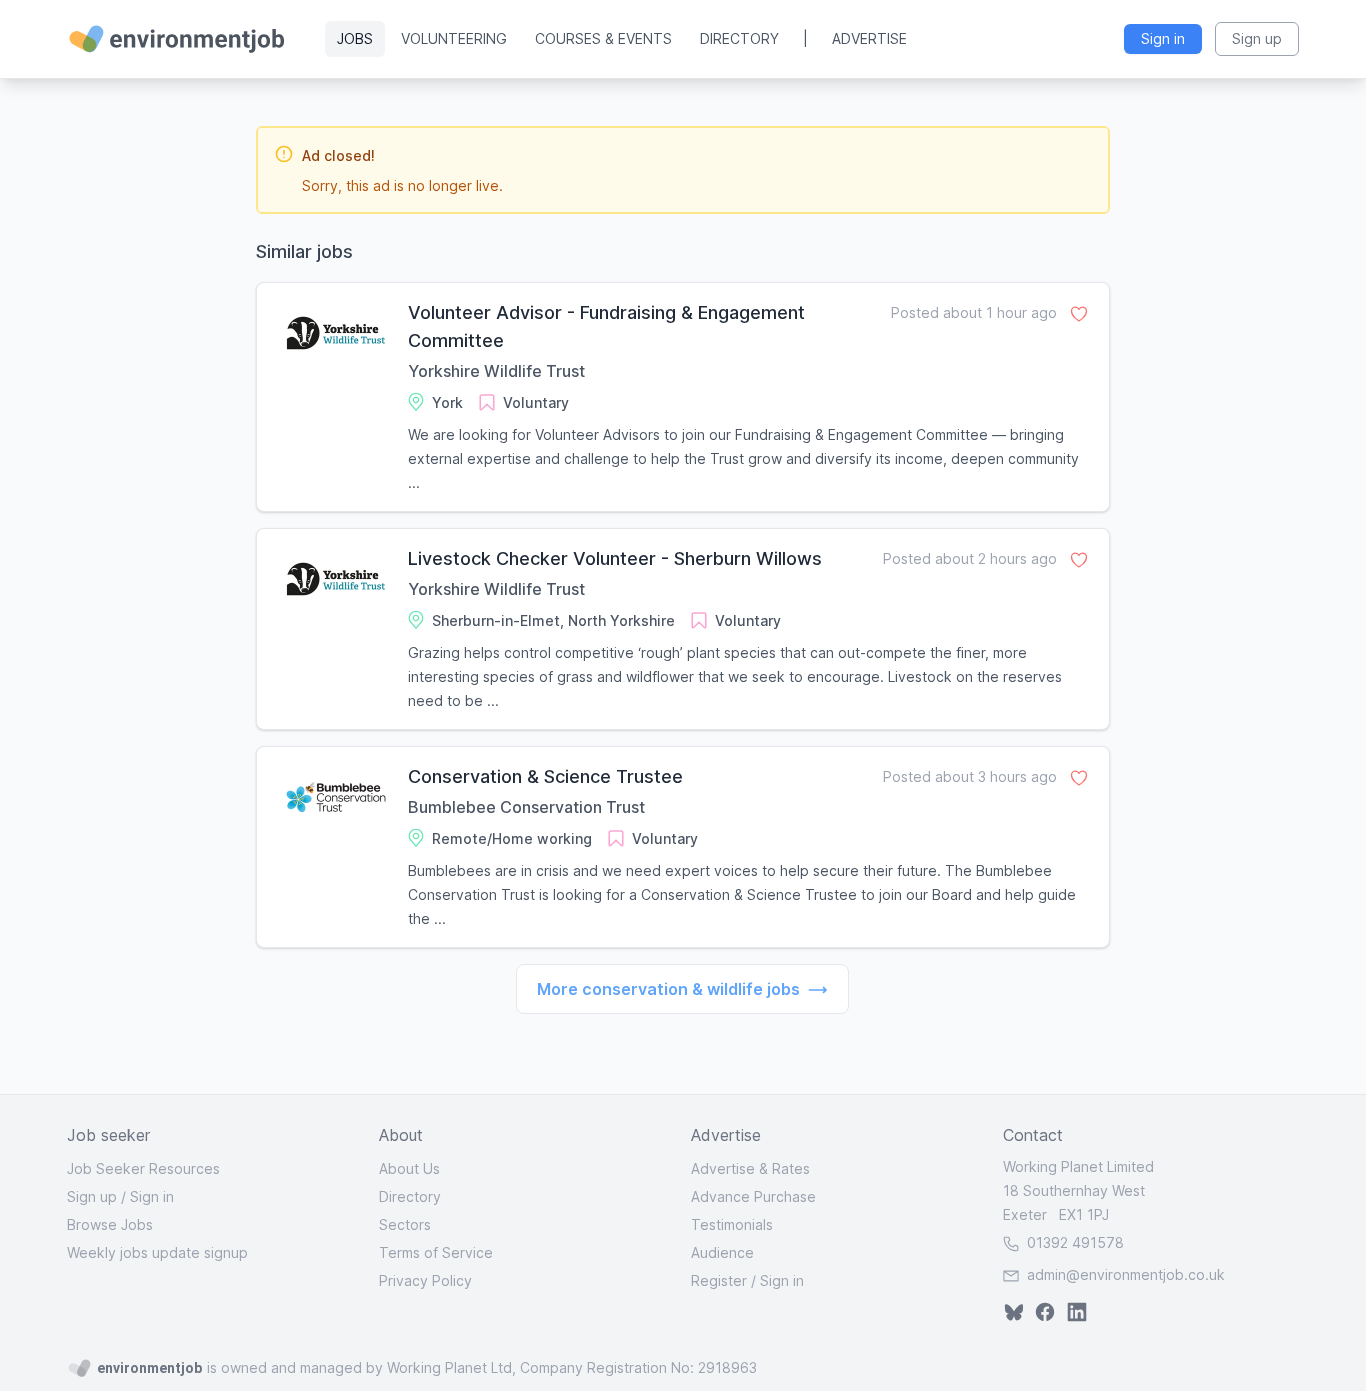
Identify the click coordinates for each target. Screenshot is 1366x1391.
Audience (722, 1252)
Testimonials (732, 1224)
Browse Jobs (110, 1224)
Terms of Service (436, 1252)
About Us (409, 1168)
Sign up (92, 1196)
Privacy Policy (425, 1280)
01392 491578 (1073, 1242)
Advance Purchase (753, 1196)
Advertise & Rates (750, 1168)
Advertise (869, 38)
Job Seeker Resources (143, 1168)
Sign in (152, 1196)
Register (719, 1280)
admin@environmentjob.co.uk (1126, 1274)
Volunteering (454, 38)
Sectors (405, 1224)
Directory (739, 38)
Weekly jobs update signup (157, 1252)
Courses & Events (603, 38)
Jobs (355, 38)
